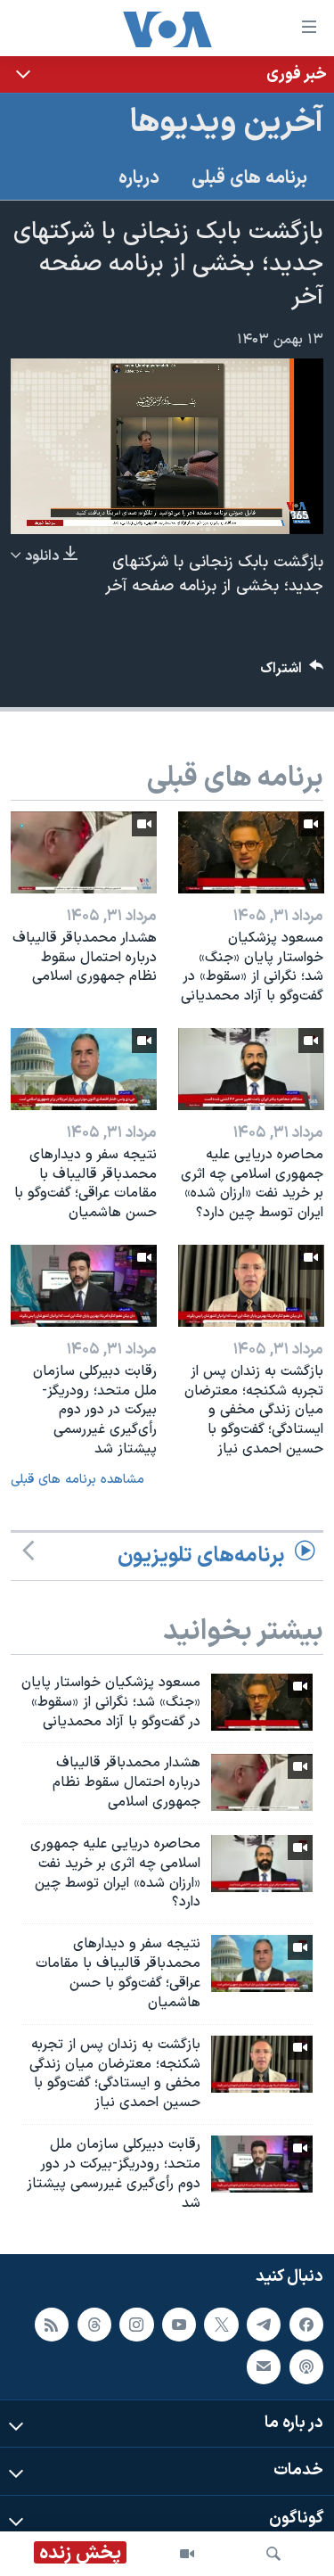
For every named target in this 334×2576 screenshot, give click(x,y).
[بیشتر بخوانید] (167, 74)
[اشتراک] (264, 2367)
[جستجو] (273, 2554)
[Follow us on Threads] (94, 2325)
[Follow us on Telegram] (264, 2325)
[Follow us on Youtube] (179, 2325)
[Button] (292, 673)
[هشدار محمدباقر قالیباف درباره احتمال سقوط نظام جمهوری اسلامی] (84, 852)
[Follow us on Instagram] (136, 2325)
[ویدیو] (187, 2554)
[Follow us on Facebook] (306, 2325)
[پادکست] (306, 2367)
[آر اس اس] (52, 2325)
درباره (139, 178)
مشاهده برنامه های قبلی (77, 1480)
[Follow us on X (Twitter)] (221, 2325)
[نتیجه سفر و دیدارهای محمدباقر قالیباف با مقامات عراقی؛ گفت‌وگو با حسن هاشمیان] (84, 1069)
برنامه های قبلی (249, 178)
